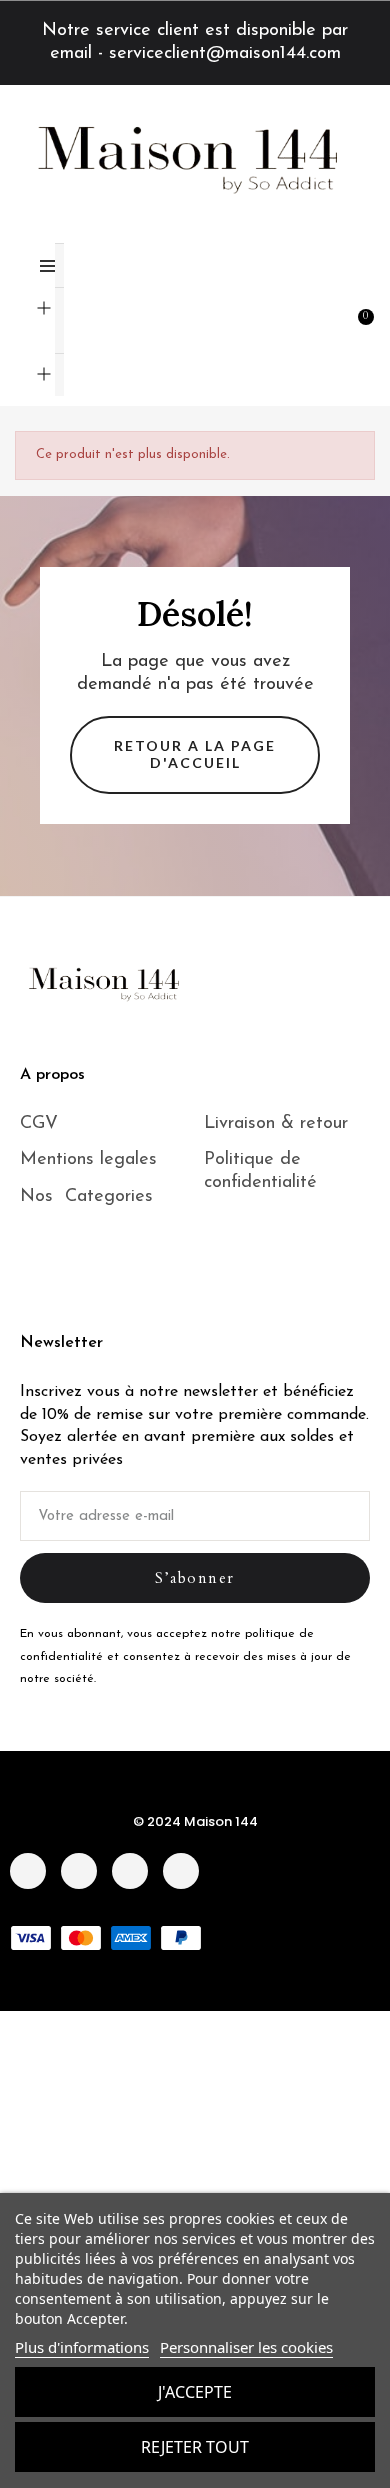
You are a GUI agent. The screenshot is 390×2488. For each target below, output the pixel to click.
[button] (293, 316)
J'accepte (195, 2392)
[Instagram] (79, 1871)
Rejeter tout (195, 2447)
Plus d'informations (82, 2347)
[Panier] (369, 313)
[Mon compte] (332, 316)
